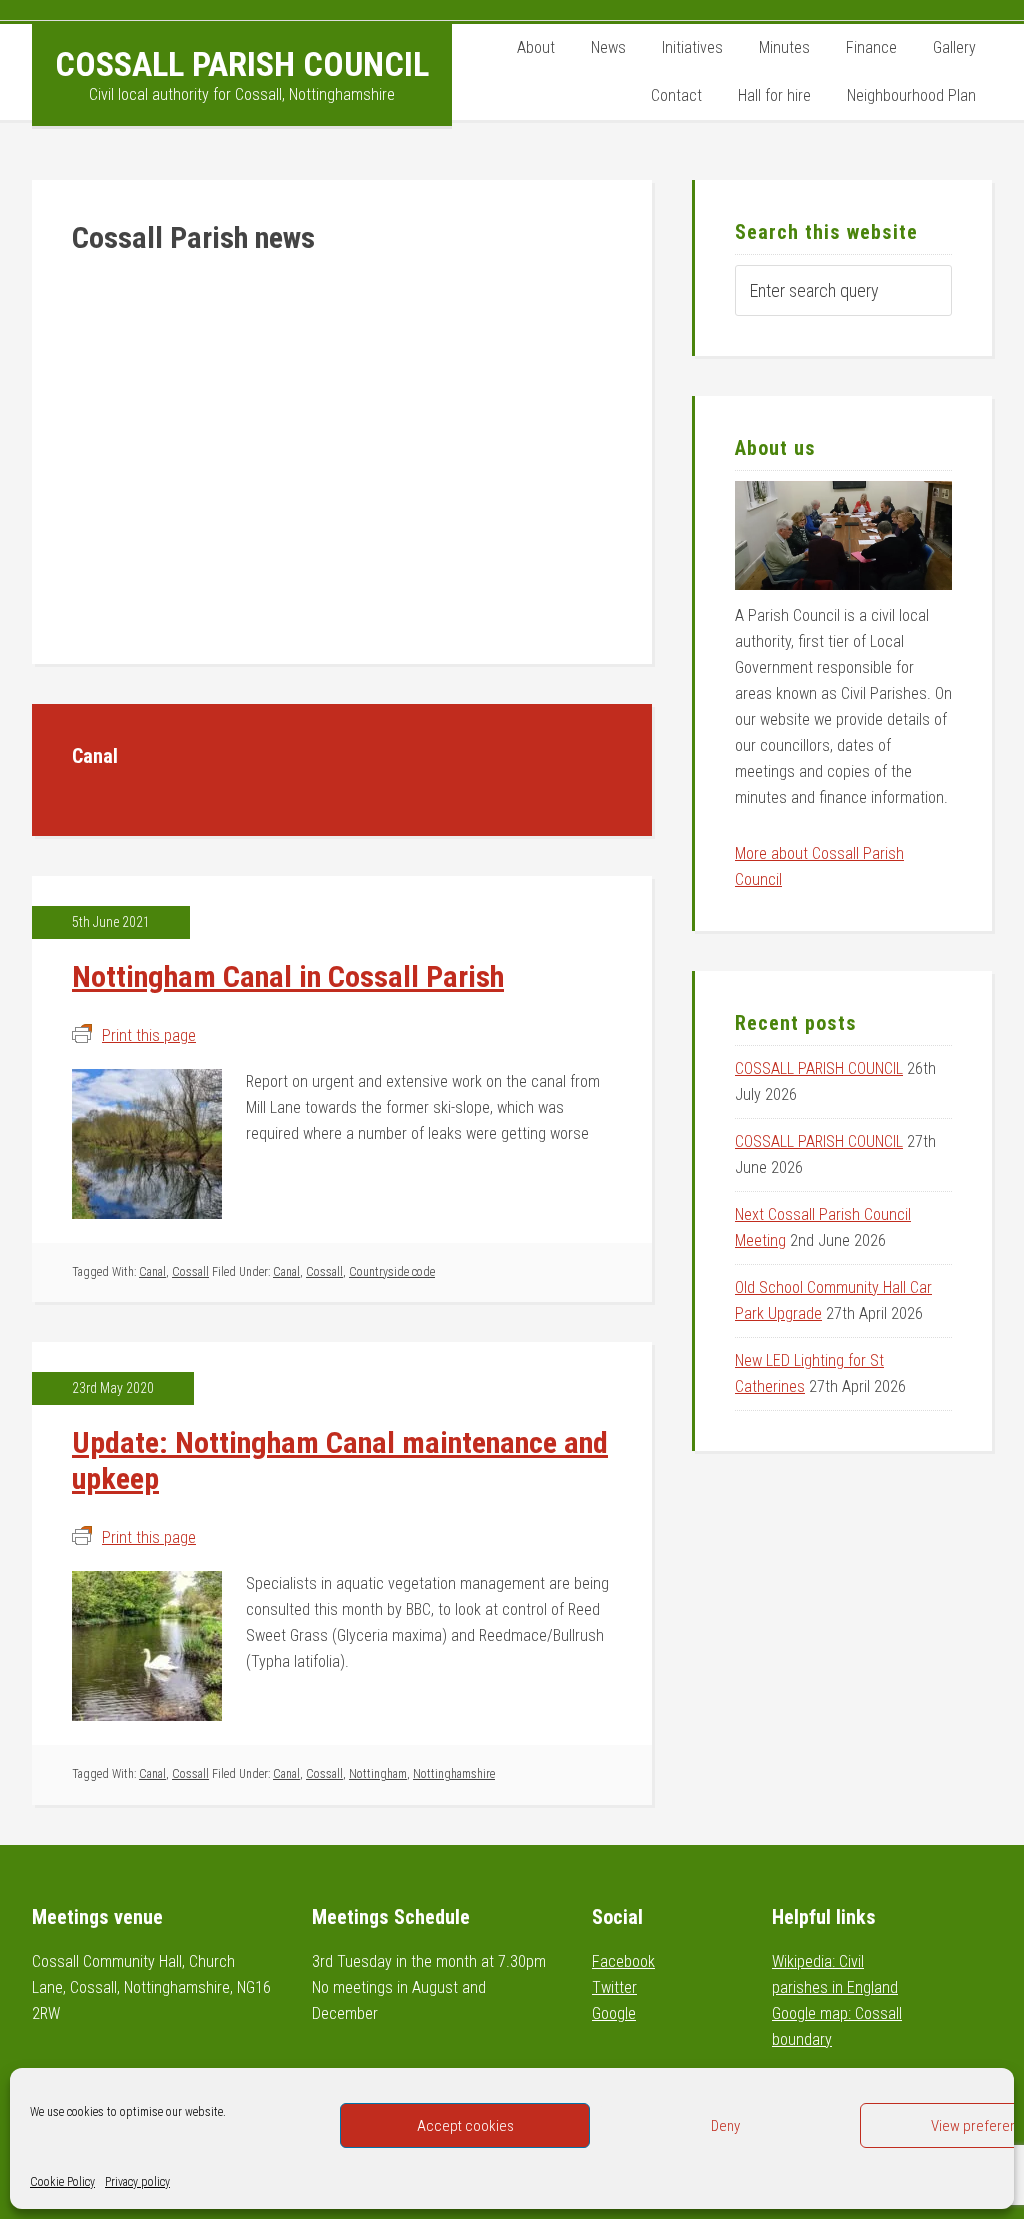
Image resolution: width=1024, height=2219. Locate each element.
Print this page (149, 1035)
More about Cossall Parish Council (819, 866)
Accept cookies (465, 2126)
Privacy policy (137, 2182)
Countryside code (392, 1272)
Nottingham (378, 1774)
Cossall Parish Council (242, 64)
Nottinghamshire (454, 1774)
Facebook (623, 1961)
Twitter (614, 1987)
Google (614, 2013)
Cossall (190, 1272)
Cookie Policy (62, 2182)
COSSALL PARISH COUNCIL (819, 1068)
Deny (725, 2126)
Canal (152, 1272)
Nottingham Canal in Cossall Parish (288, 976)
